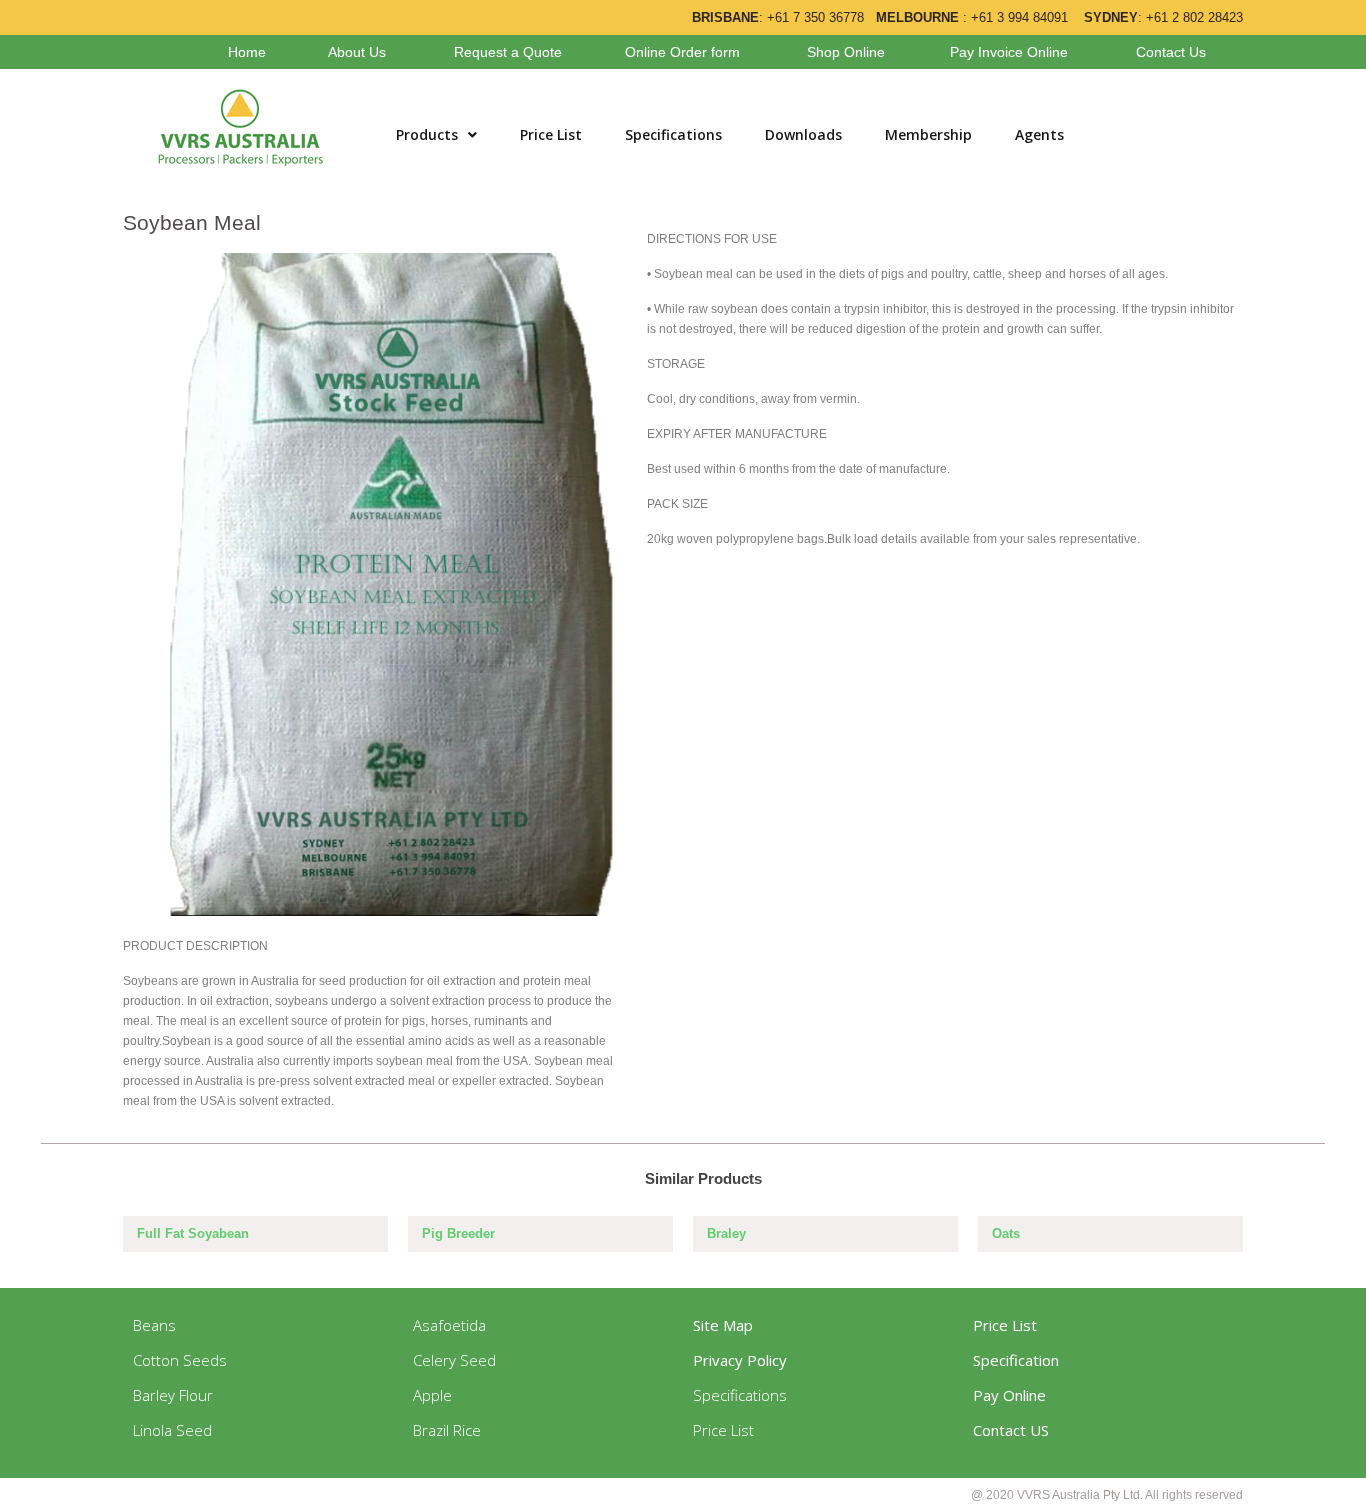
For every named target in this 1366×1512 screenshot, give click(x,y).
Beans (154, 1325)
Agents (1039, 134)
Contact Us (1171, 52)
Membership (928, 134)
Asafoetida (449, 1325)
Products (427, 134)
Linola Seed (172, 1430)
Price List (551, 134)
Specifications (673, 134)
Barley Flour (173, 1395)
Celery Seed (454, 1360)
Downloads (803, 134)
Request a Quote (508, 52)
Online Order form (682, 52)
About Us (357, 52)
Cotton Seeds (180, 1360)
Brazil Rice (447, 1430)
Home (247, 52)
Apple (432, 1395)
